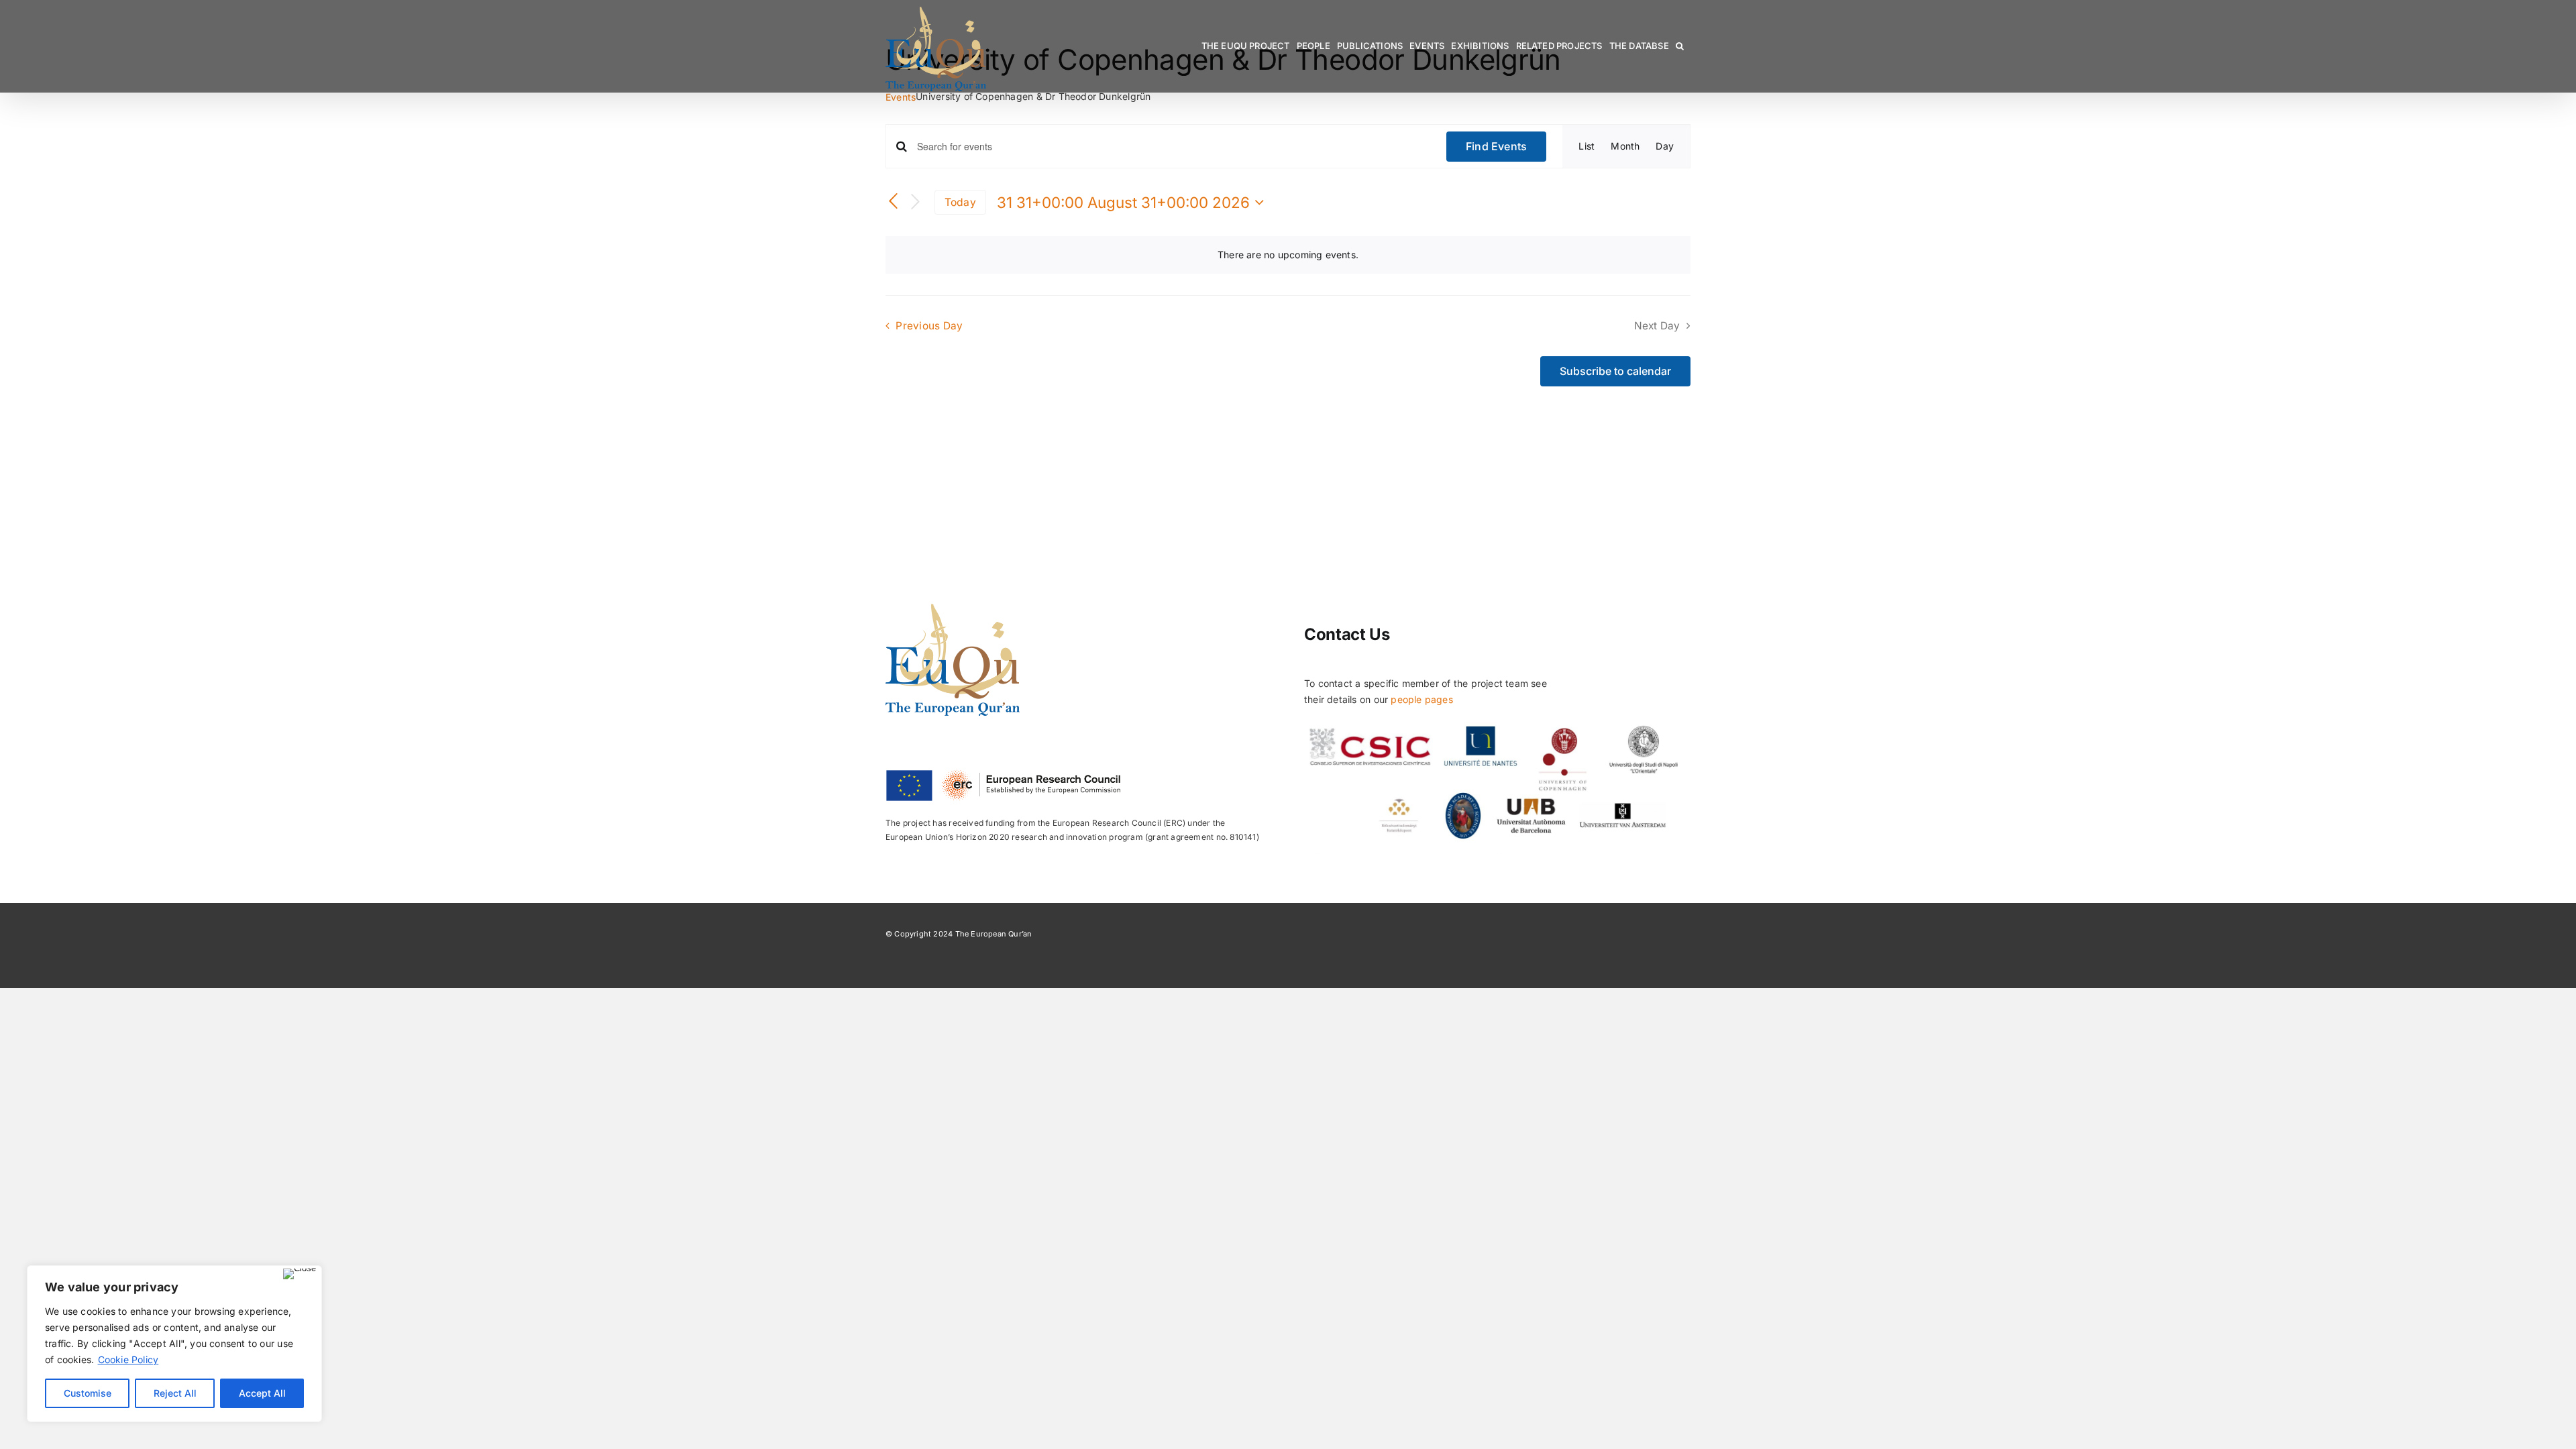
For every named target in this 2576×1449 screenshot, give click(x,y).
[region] (174, 1344)
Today (960, 202)
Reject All (175, 1393)
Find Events (1497, 146)
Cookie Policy (128, 1359)
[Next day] (916, 202)
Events (901, 97)
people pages (1422, 699)
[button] (1680, 46)
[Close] (300, 1274)
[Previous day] (894, 202)
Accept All (262, 1393)
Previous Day (929, 326)
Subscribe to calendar (1615, 371)
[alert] (1288, 255)
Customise (88, 1393)
